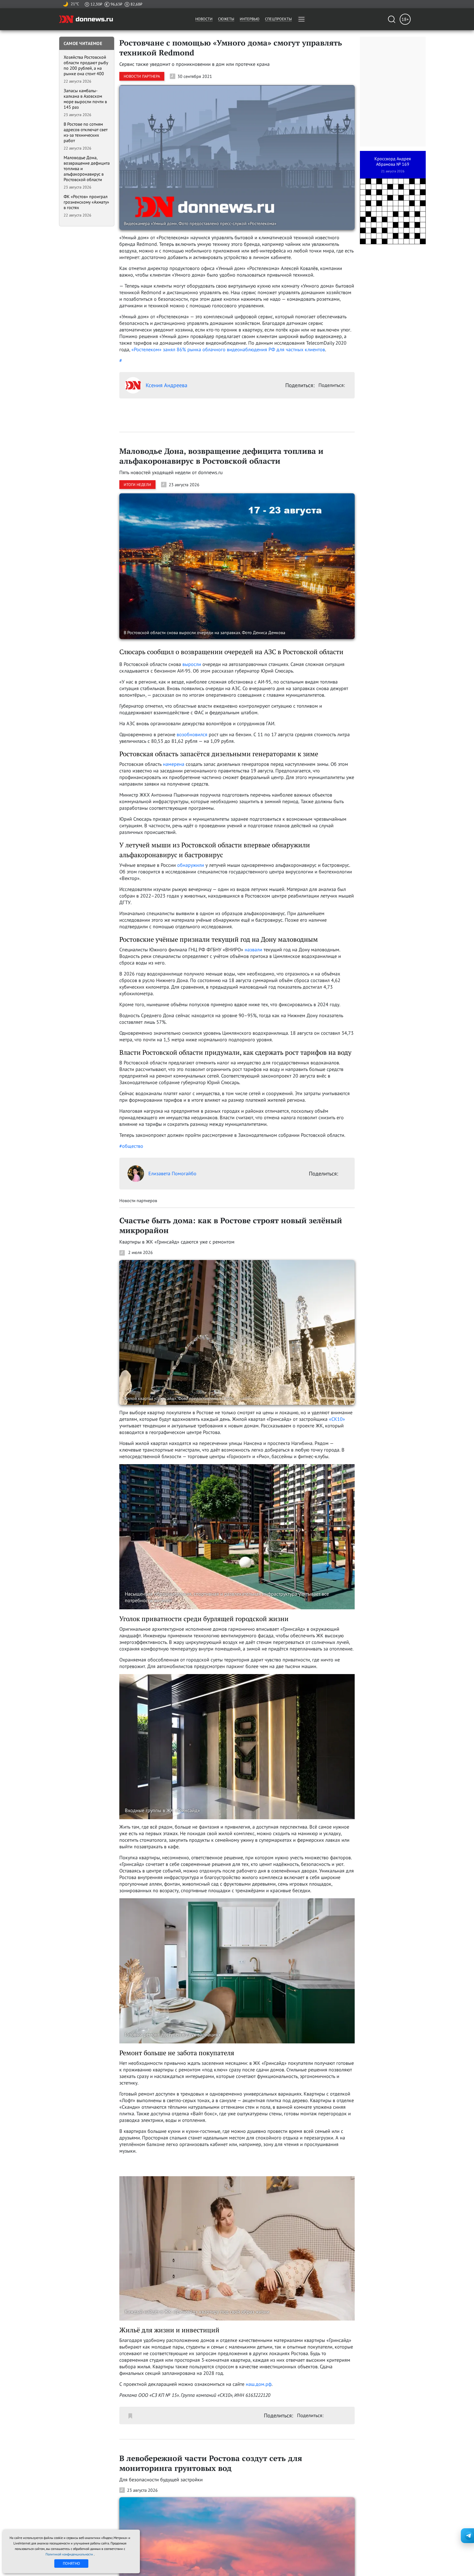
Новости (204, 19)
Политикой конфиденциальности (70, 2554)
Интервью (250, 19)
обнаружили (191, 865)
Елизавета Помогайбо (172, 1173)
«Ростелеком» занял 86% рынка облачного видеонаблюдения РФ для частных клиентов (228, 349)
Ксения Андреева (167, 385)
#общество (131, 1146)
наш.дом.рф (259, 2384)
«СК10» (337, 1419)
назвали (253, 950)
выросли (192, 664)
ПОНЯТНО (71, 2563)
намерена (174, 764)
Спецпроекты (278, 19)
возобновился (192, 734)
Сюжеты (226, 19)
